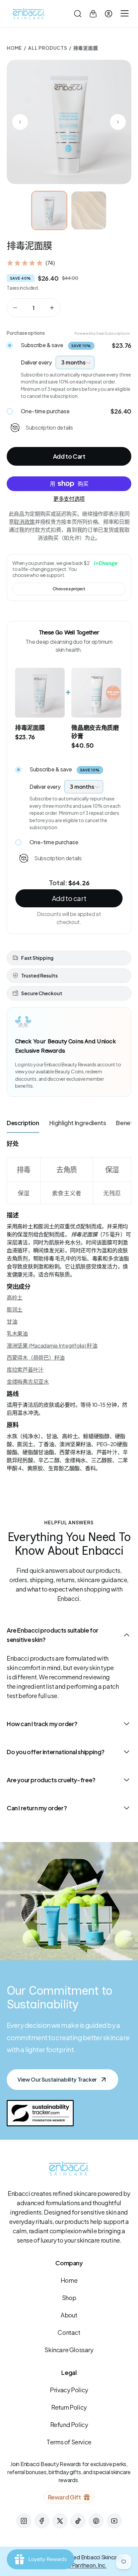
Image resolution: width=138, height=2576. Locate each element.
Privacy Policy (69, 2390)
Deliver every (37, 362)
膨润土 (15, 1309)
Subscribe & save (56, 345)
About (69, 2315)
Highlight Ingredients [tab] (78, 1123)
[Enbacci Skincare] (29, 14)
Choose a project (69, 589)
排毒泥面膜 (30, 727)
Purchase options (26, 333)
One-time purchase (45, 411)
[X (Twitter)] (60, 2521)
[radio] (10, 344)
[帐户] (109, 14)
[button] (78, 14)
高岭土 (15, 1297)
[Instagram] (24, 2521)
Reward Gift (64, 2497)
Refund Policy (69, 2425)
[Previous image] (20, 122)
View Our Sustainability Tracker (57, 2079)
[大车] (93, 14)
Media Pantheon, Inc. (81, 2565)
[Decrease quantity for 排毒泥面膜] (15, 308)
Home (14, 48)
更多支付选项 (69, 499)
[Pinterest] (96, 2521)
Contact (69, 2332)
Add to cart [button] (69, 898)
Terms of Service (69, 2442)
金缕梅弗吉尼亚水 (28, 1382)
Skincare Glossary (69, 2350)
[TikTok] (78, 2521)
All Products (48, 48)
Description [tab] (23, 1123)
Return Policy (69, 2407)
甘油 (12, 1321)
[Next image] (118, 122)
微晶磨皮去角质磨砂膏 (95, 732)
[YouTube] (114, 2521)
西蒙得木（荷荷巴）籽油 (36, 1357)
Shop (69, 2298)
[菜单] (124, 14)
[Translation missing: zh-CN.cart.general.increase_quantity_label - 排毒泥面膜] (52, 308)
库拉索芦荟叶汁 (25, 1370)
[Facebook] (42, 2521)
